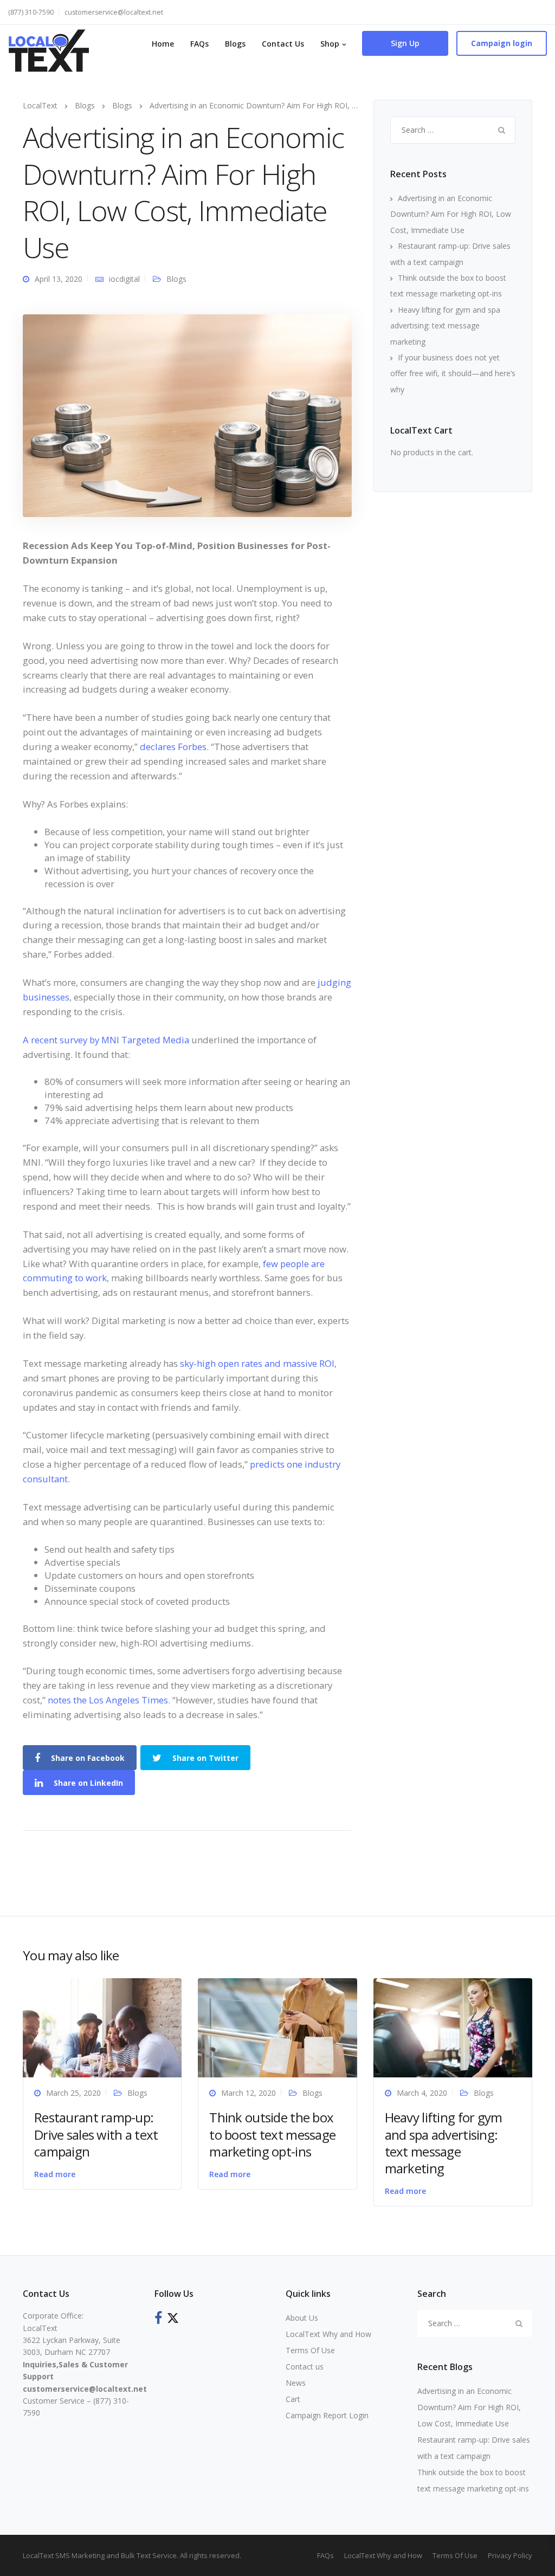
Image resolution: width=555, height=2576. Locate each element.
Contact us (305, 2367)
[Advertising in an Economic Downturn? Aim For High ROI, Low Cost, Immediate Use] (187, 415)
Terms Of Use (310, 2350)
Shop (330, 44)
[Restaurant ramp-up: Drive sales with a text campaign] (102, 2027)
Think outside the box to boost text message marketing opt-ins (272, 2134)
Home (163, 44)
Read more (55, 2174)
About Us (302, 2318)
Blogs (235, 44)
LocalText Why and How (328, 2334)
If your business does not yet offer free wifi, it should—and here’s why (453, 373)
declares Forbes (173, 747)
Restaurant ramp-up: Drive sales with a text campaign (96, 2134)
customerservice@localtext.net (114, 12)
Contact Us (283, 44)
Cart (293, 2399)
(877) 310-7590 (31, 12)
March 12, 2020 (249, 2093)
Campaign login (502, 43)
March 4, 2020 (422, 2093)
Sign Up (405, 43)
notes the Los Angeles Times (108, 1700)
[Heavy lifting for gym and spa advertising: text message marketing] (453, 2027)
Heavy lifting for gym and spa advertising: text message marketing (445, 326)
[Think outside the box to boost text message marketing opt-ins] (277, 2027)
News (296, 2383)
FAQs (199, 44)
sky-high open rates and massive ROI (257, 1363)
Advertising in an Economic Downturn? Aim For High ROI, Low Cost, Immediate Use (451, 214)
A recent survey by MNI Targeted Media (106, 1040)
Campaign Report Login (327, 2415)
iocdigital (124, 279)
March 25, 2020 (73, 2093)
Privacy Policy (510, 2555)
